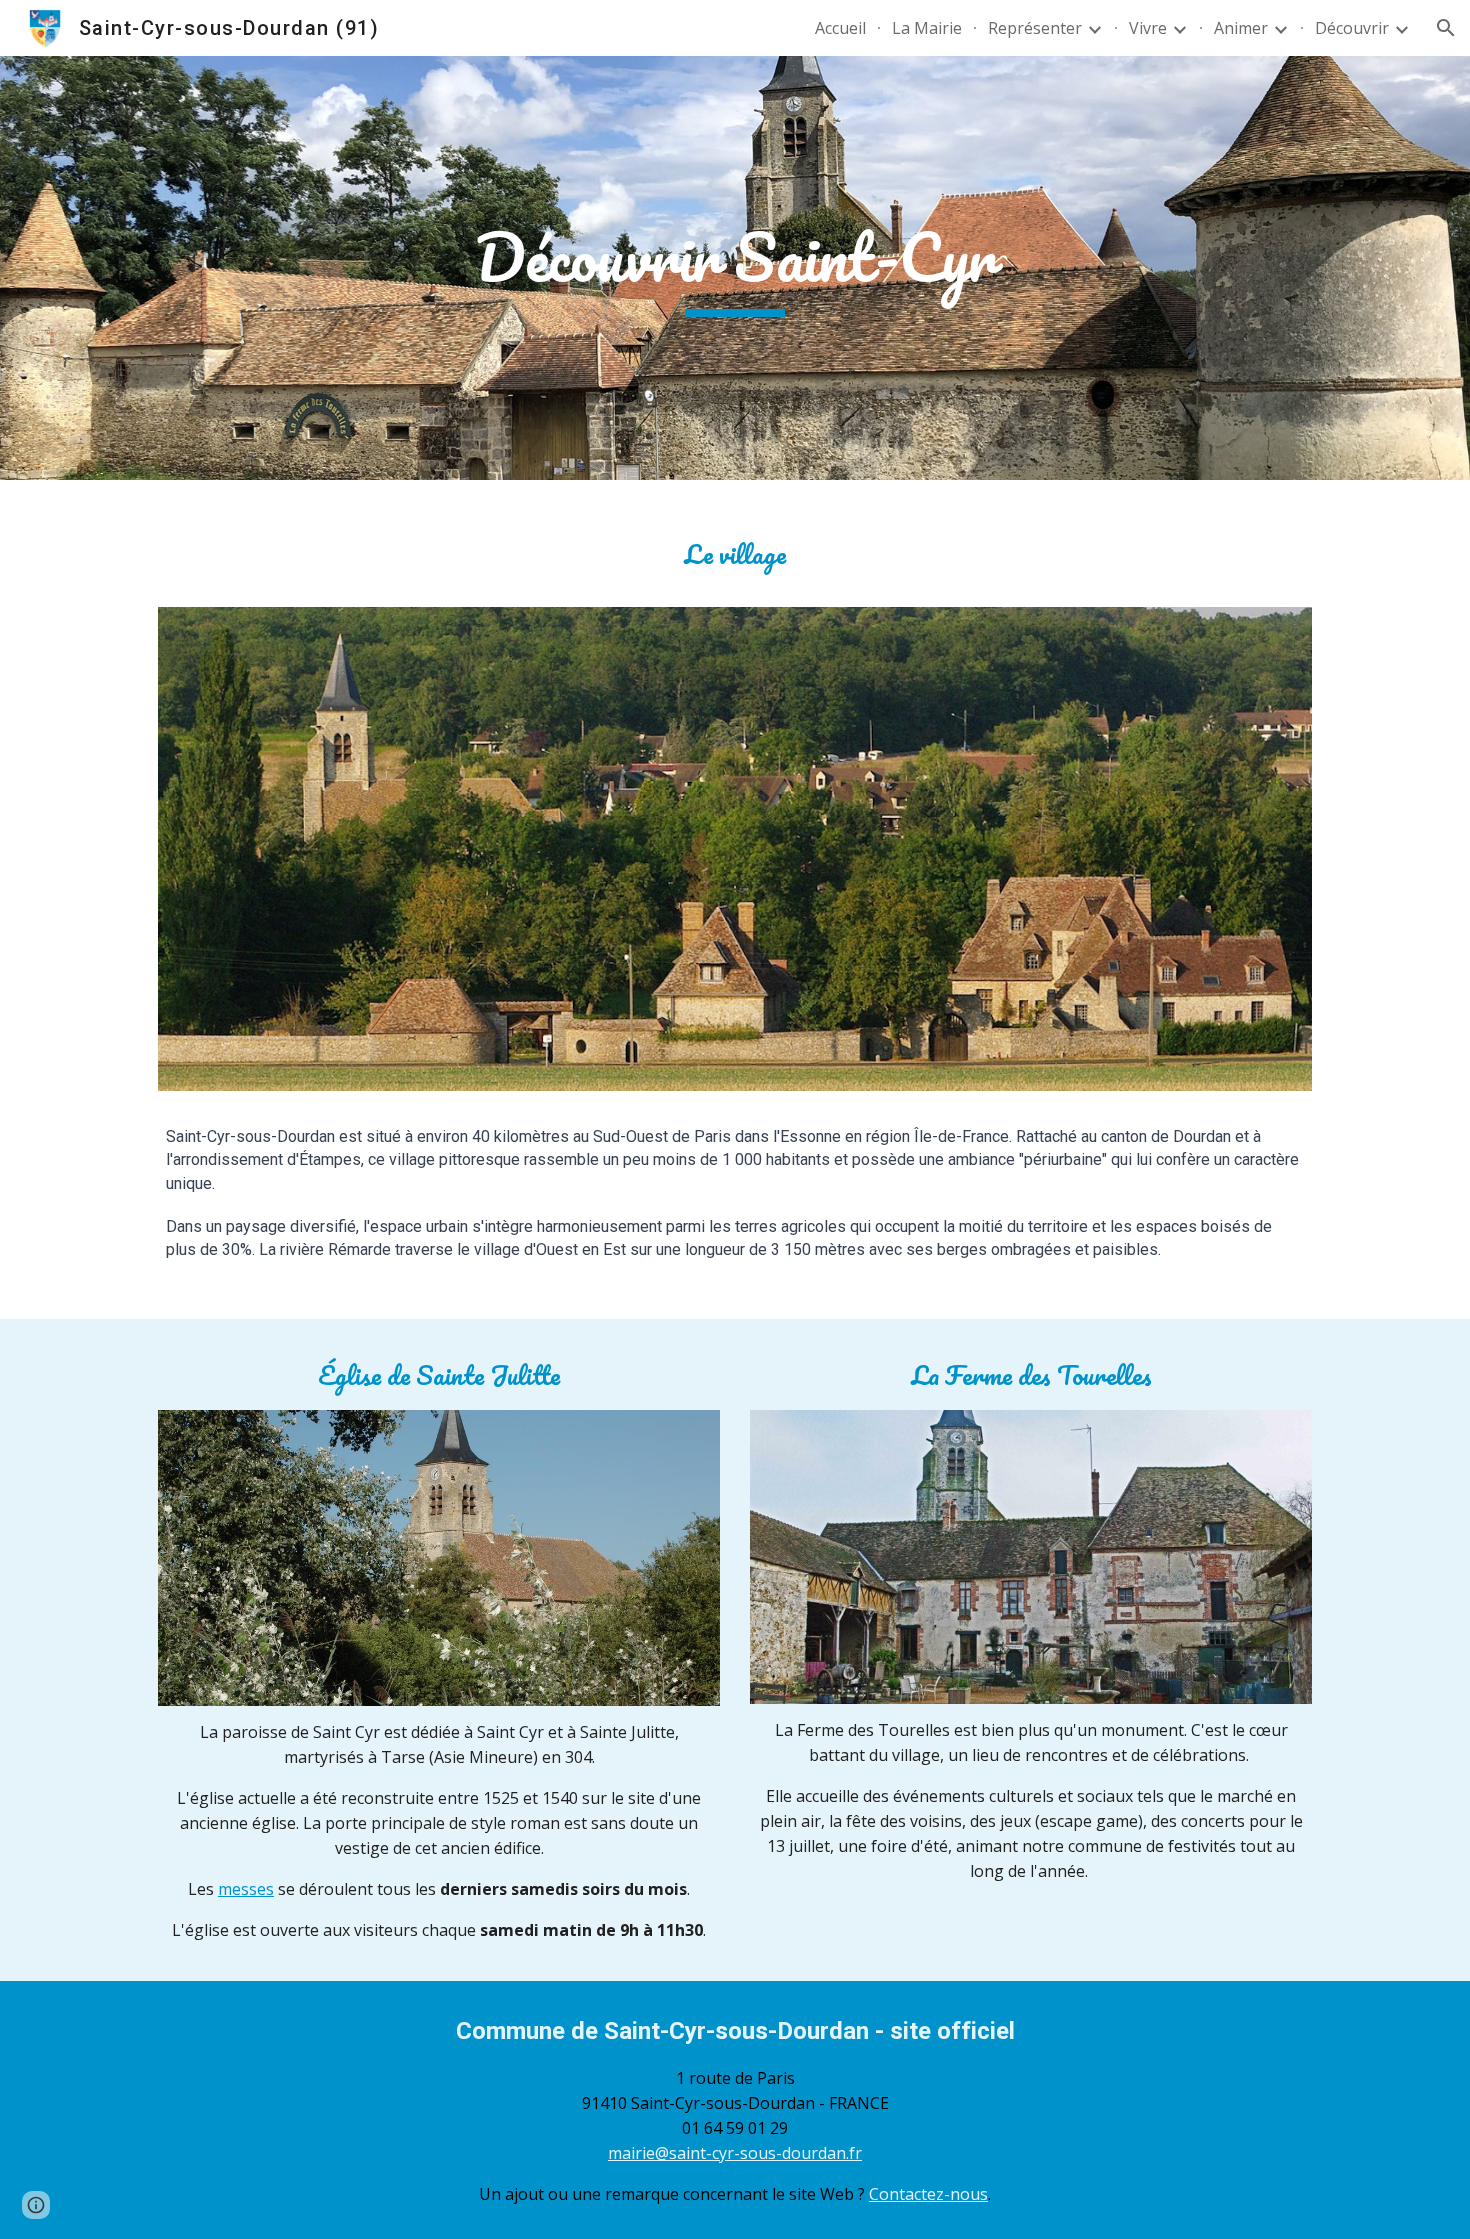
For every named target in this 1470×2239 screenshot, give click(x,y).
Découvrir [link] (1352, 28)
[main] (735, 268)
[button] (1446, 28)
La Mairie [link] (927, 28)
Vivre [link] (1148, 28)
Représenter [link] (1035, 28)
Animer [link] (1241, 28)
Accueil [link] (840, 28)
